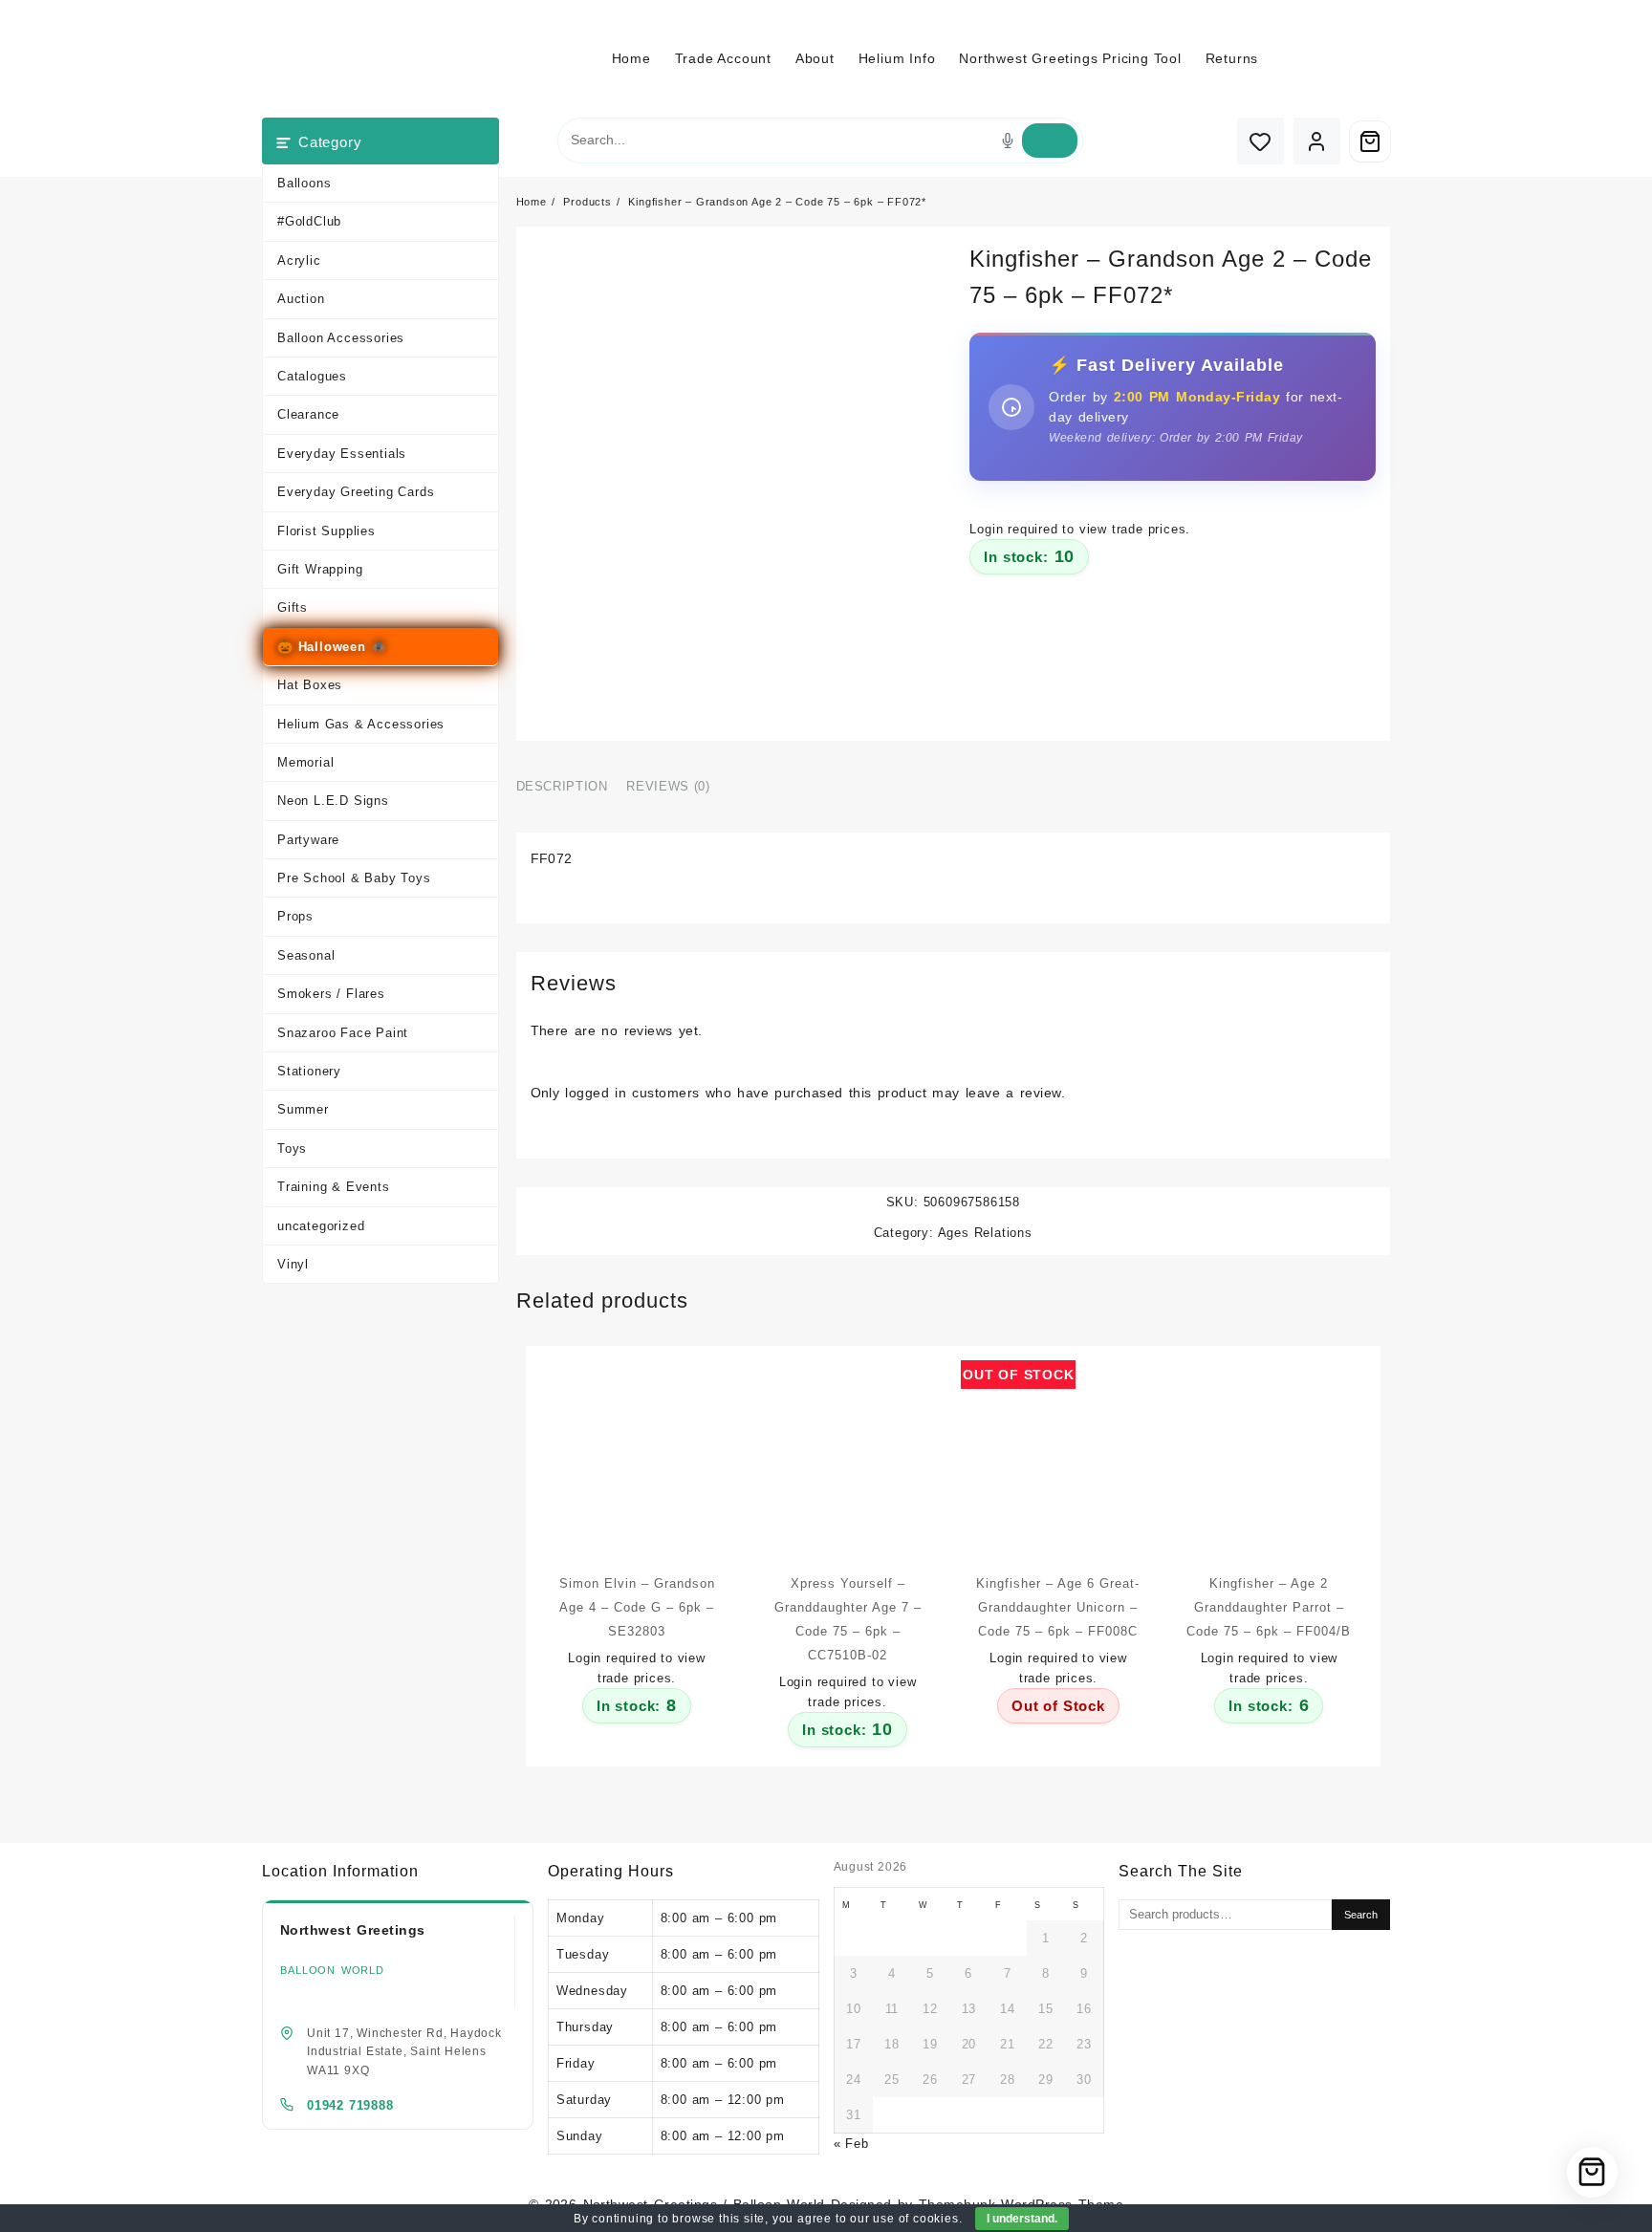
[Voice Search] (1008, 141)
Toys (292, 1149)
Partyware (308, 840)
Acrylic (299, 260)
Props (295, 916)
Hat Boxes (310, 685)
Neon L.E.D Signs (333, 801)
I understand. (1022, 2219)
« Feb (851, 2144)
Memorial (305, 762)
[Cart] (1370, 141)
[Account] (1317, 141)
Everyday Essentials (342, 454)
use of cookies (915, 2219)
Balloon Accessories (341, 338)
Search (1361, 1915)
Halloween (332, 647)
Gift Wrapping (320, 569)
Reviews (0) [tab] (668, 786)
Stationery (309, 1071)
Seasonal (306, 955)
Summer (303, 1109)
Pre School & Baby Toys (354, 878)
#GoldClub (309, 221)
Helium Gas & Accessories (361, 724)
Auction (301, 299)
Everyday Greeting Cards (356, 492)
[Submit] (1050, 141)
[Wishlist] (1261, 141)
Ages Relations (985, 1233)
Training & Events (334, 1187)
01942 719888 (350, 2105)
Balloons (304, 183)
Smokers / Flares (331, 994)
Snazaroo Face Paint (343, 1033)
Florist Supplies (326, 531)
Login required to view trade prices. (1080, 529)
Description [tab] (562, 786)
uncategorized (321, 1226)
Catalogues (312, 376)
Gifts (293, 607)
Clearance (308, 414)
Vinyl (293, 1264)
